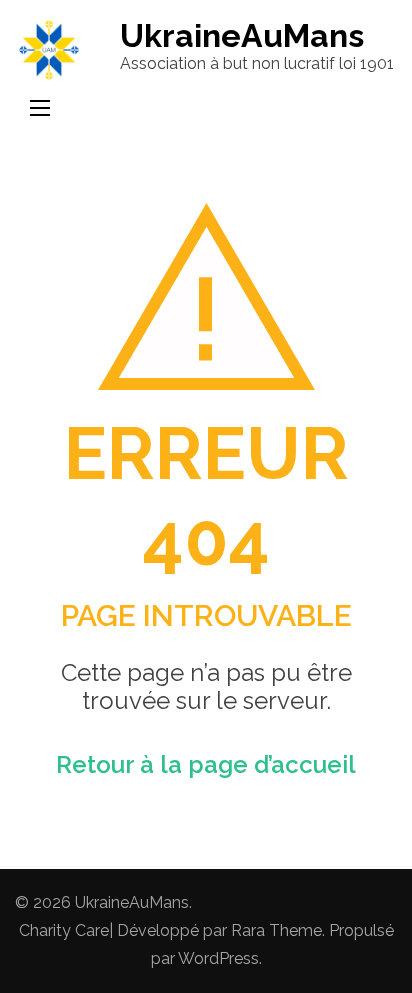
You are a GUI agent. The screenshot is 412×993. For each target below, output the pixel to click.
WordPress (218, 958)
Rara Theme (276, 930)
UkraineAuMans (242, 35)
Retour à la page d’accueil (206, 764)
